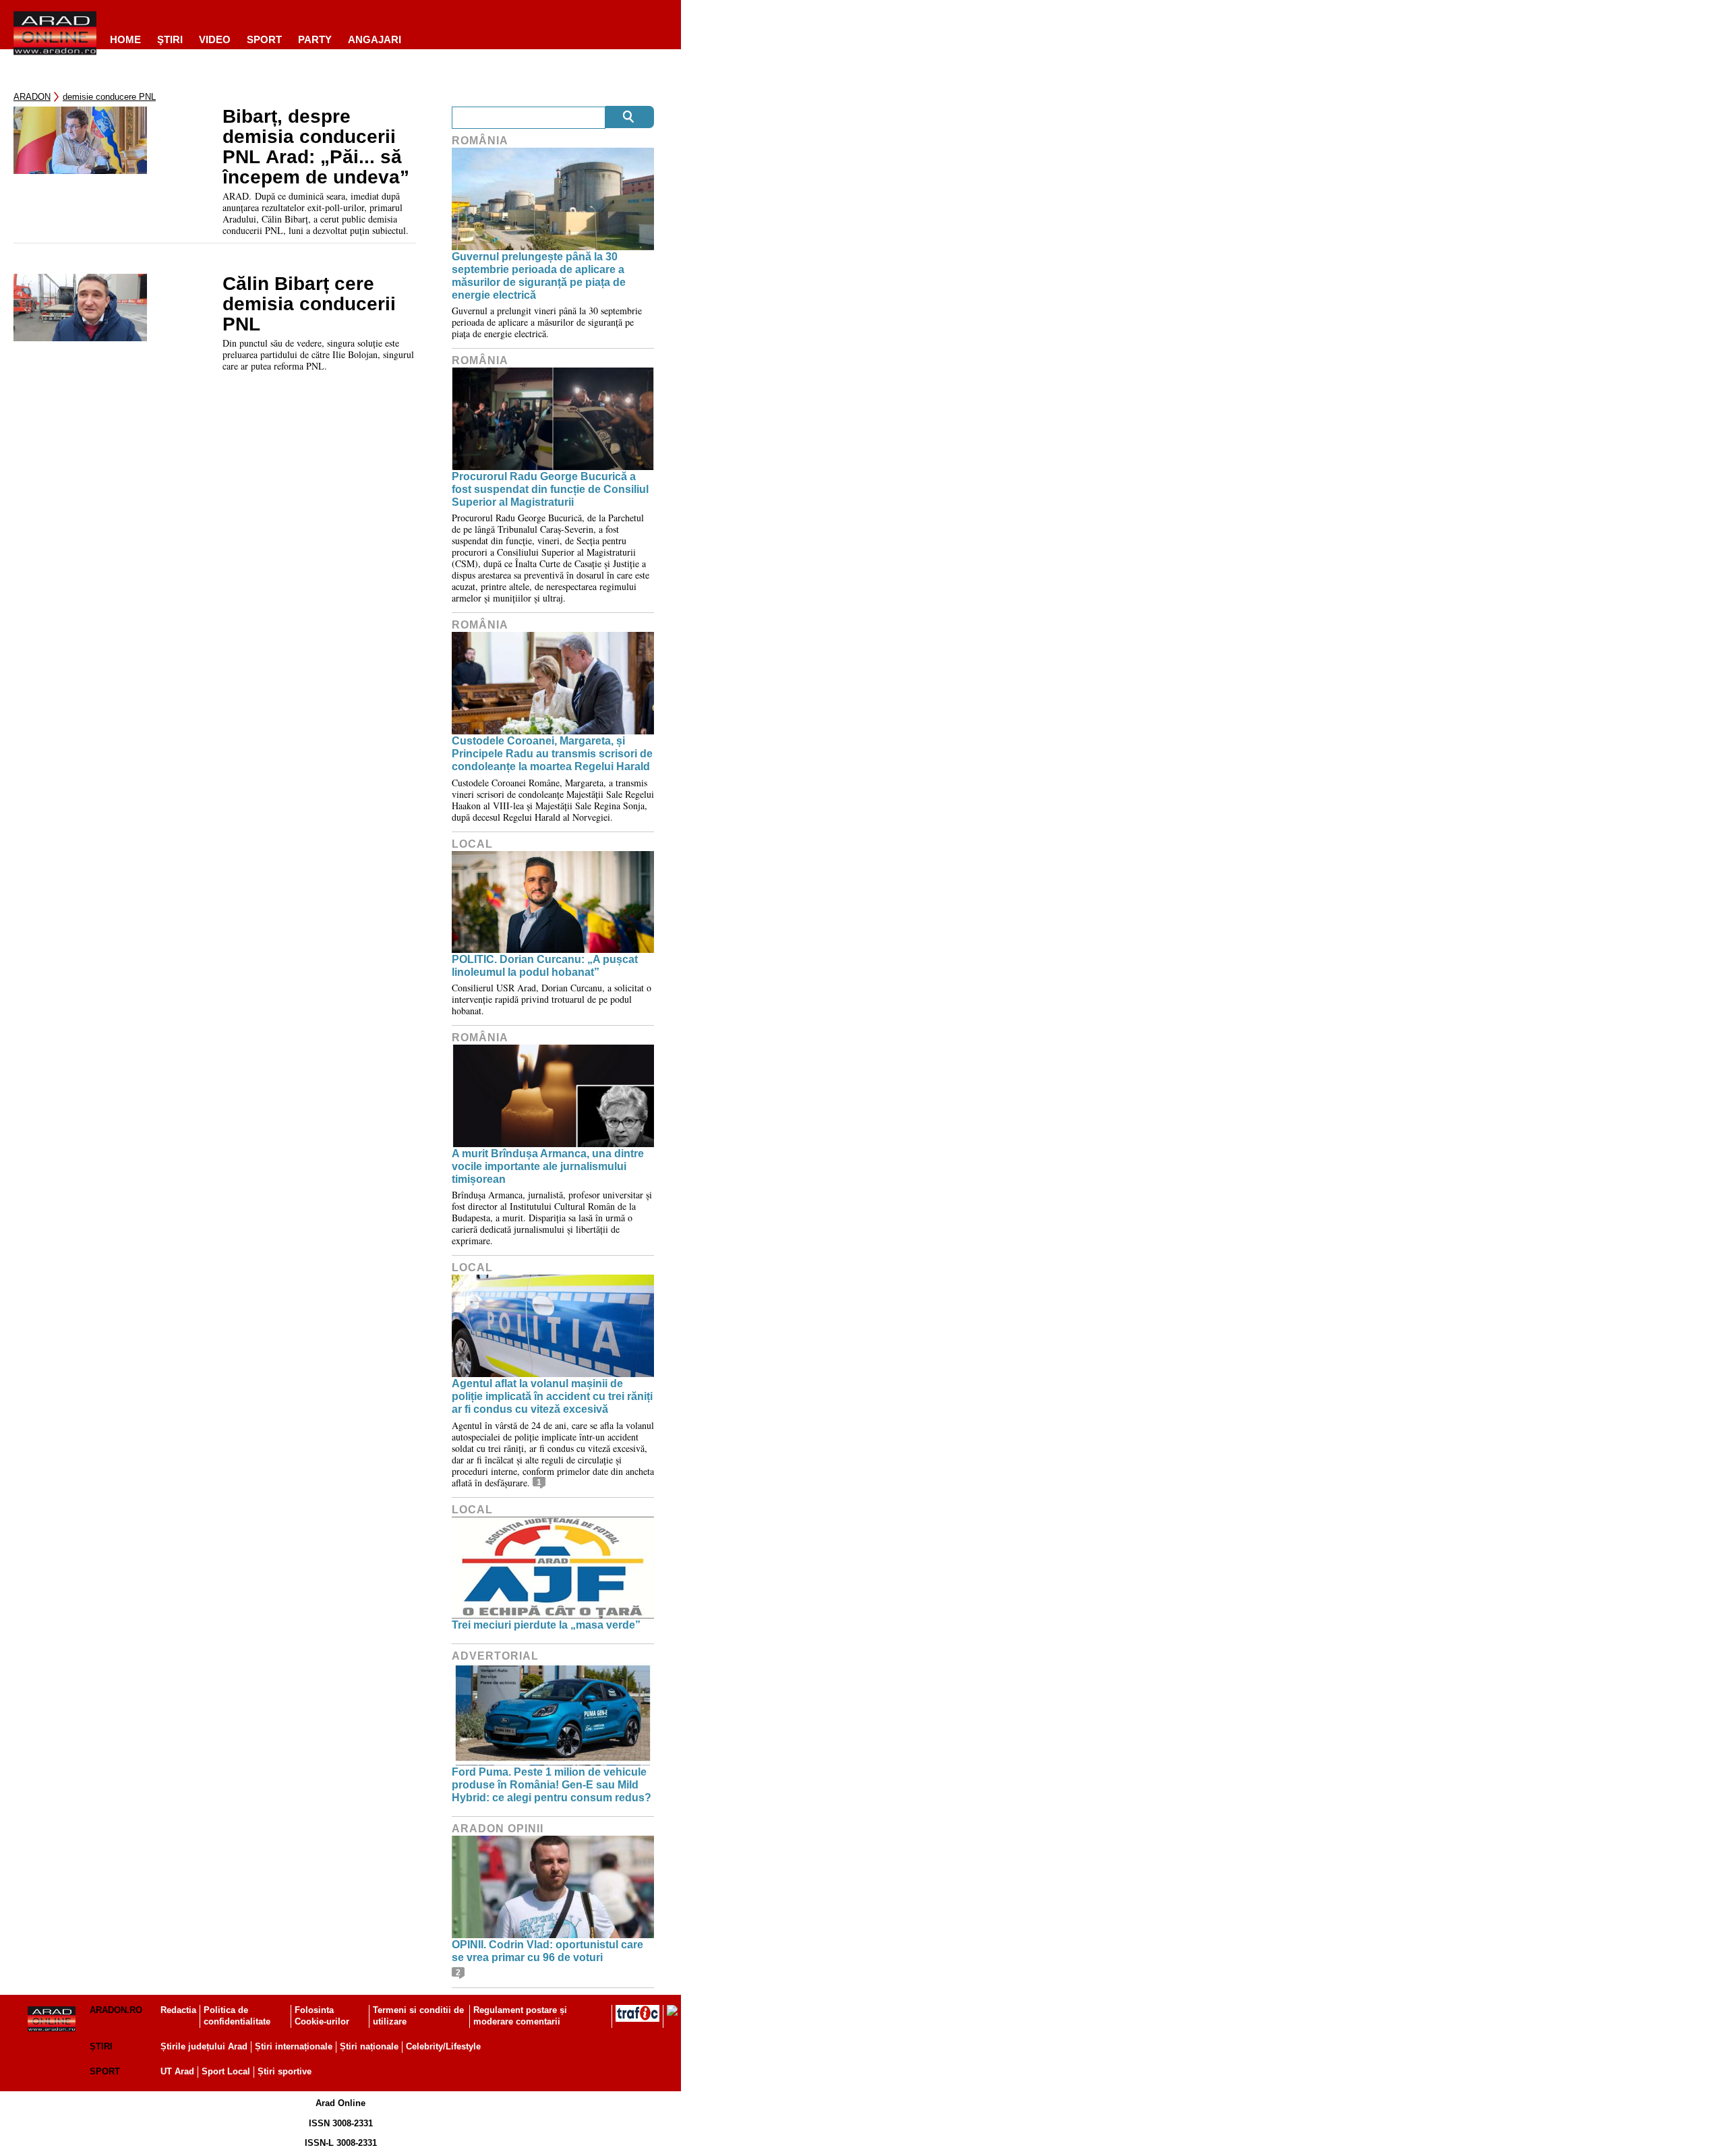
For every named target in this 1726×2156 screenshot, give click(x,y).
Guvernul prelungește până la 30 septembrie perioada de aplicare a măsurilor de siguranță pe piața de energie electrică (539, 276)
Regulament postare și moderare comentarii (520, 2016)
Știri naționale (369, 2046)
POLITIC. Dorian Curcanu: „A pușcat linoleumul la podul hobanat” (545, 966)
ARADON (32, 97)
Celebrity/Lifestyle (443, 2046)
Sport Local (226, 2071)
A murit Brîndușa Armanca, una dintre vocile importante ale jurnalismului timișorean (548, 1166)
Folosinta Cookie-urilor (322, 2016)
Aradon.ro (116, 2010)
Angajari (375, 39)
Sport (264, 39)
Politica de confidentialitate (237, 2016)
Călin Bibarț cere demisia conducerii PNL (309, 304)
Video (215, 39)
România (480, 141)
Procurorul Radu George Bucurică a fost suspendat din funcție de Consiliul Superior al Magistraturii (550, 489)
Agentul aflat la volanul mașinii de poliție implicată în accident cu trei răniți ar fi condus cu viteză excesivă (552, 1396)
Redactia (178, 2010)
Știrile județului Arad (204, 2046)
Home (125, 39)
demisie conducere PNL (109, 97)
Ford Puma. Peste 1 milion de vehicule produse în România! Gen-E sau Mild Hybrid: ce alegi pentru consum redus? (552, 1785)
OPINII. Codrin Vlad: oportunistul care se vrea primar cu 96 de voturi (547, 1951)
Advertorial (495, 1656)
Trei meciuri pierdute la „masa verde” (546, 1625)
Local (472, 844)
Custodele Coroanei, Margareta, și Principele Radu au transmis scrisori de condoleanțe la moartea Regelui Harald (552, 754)
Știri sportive (285, 2071)
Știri (101, 2046)
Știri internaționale (294, 2046)
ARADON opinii (498, 1829)
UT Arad (177, 2071)
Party (315, 39)
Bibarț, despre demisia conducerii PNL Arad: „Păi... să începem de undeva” (316, 147)
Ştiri (170, 39)
